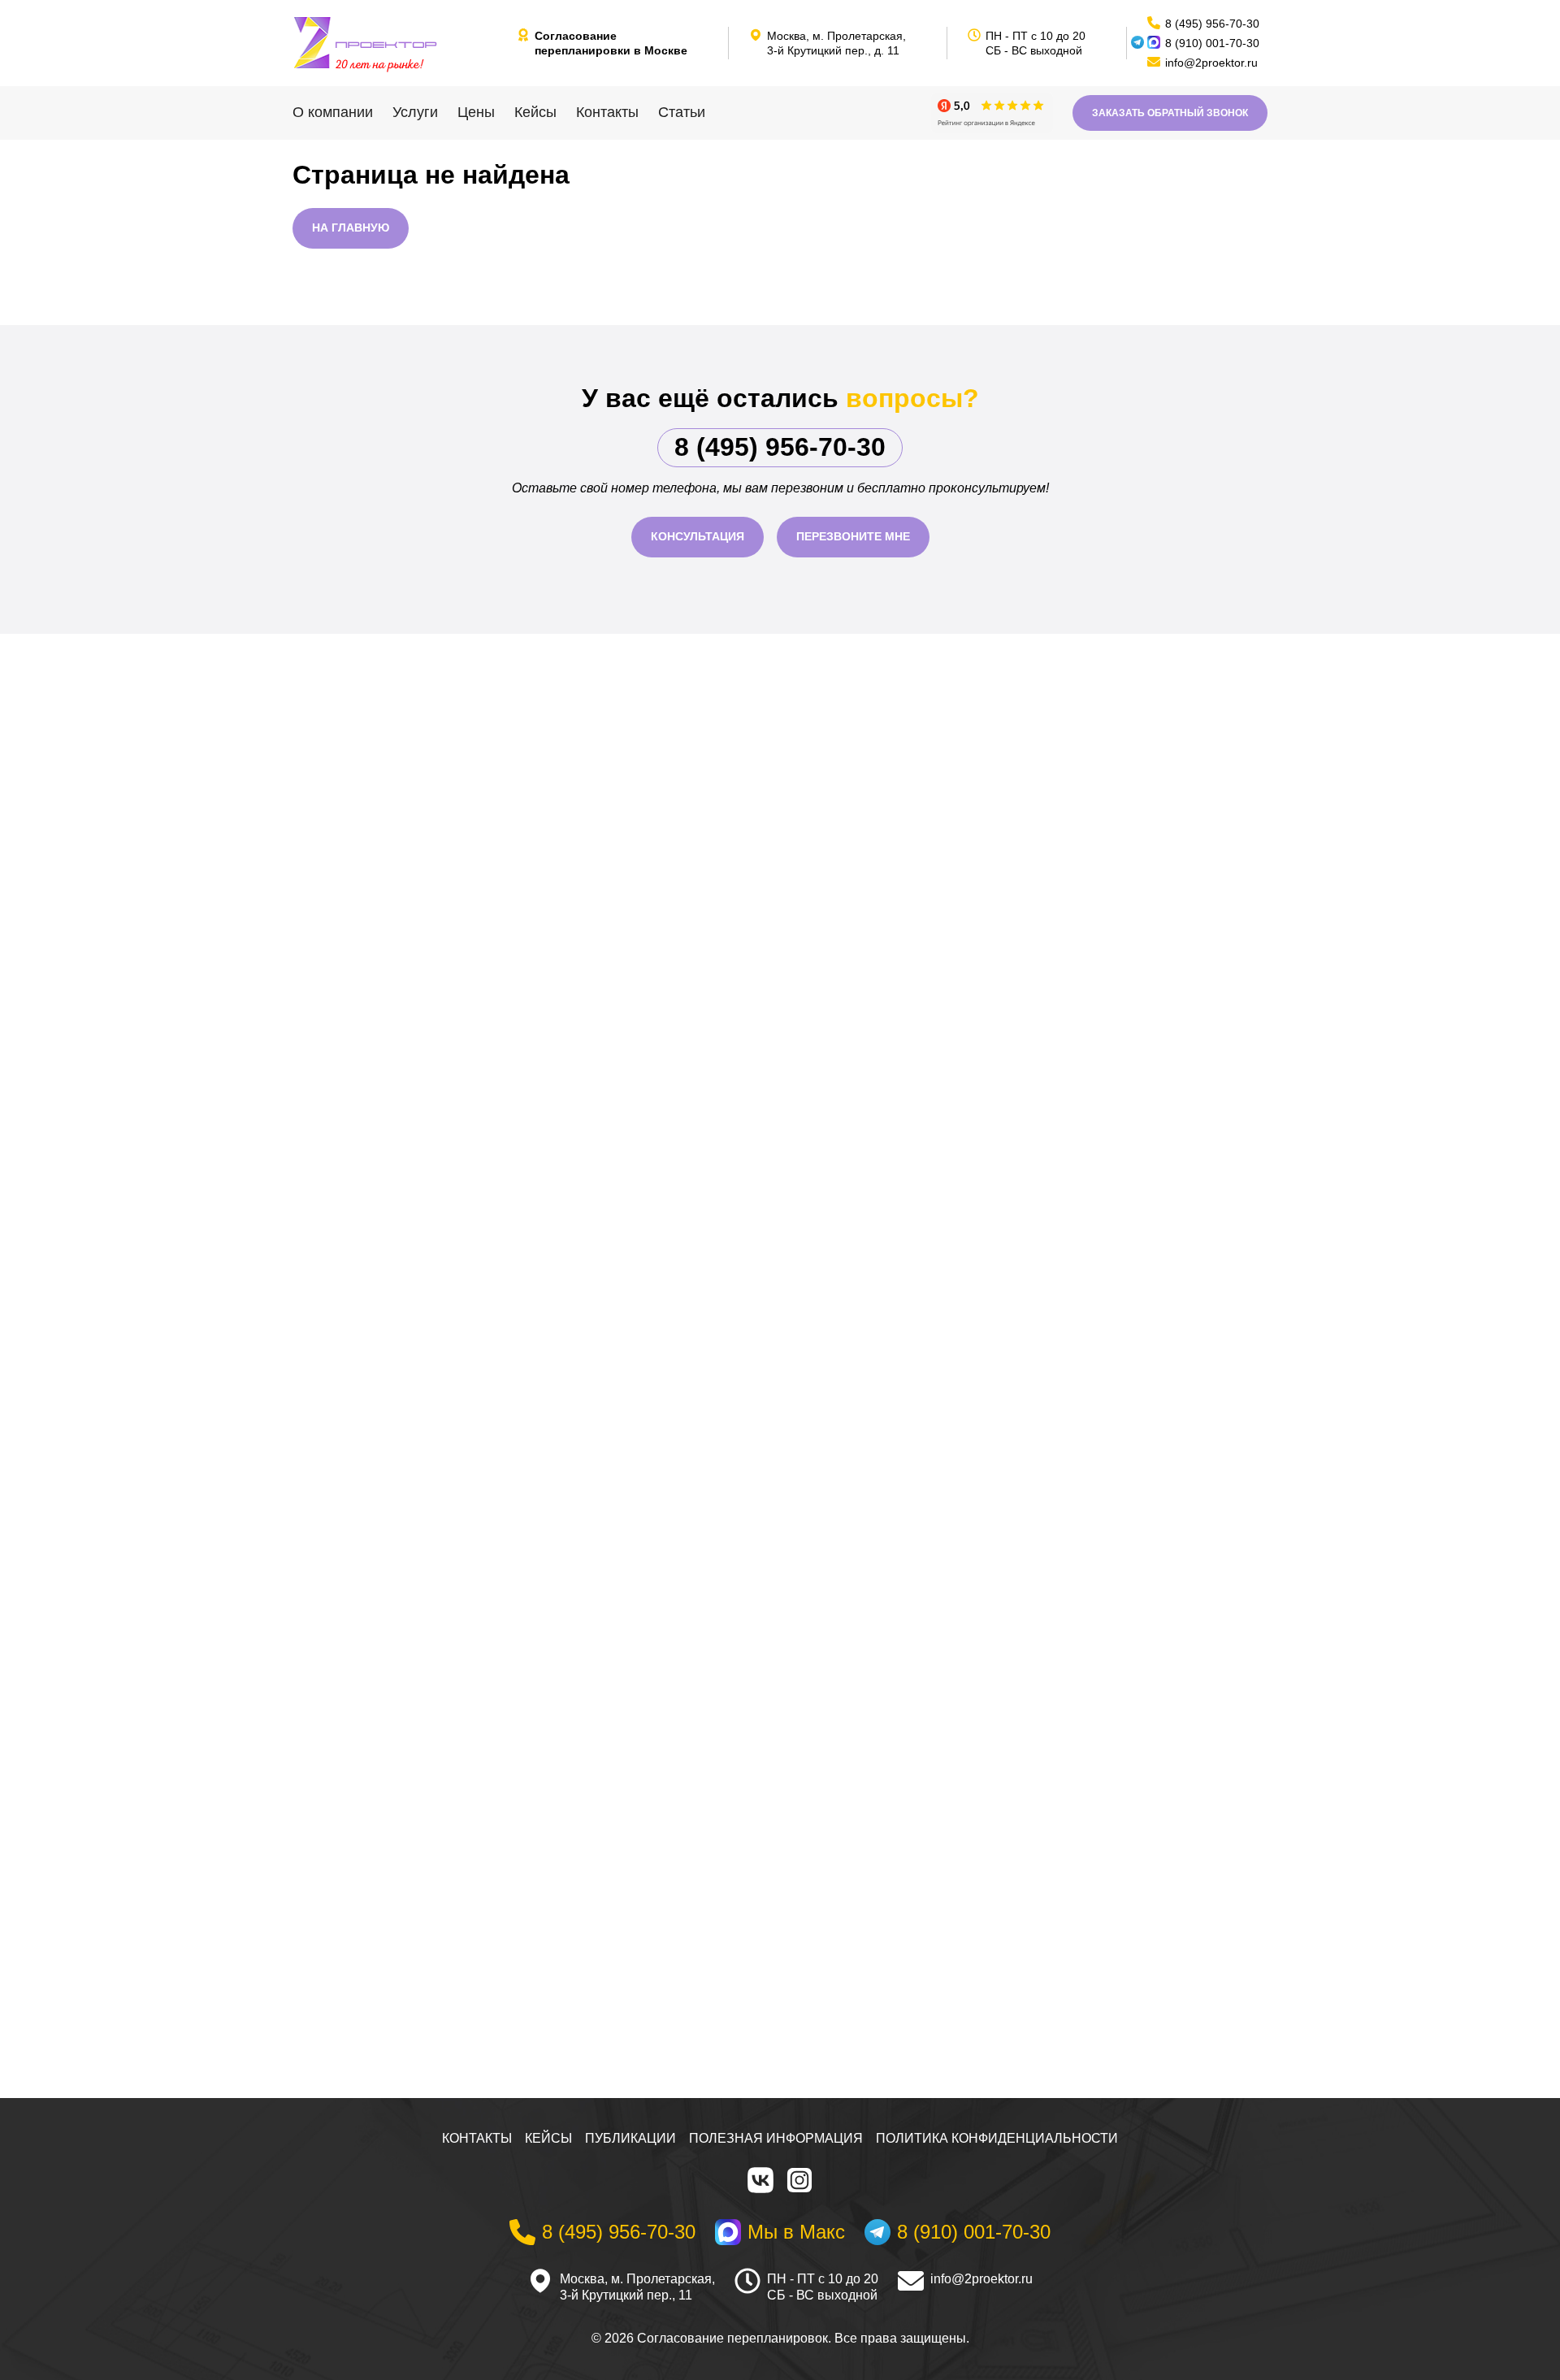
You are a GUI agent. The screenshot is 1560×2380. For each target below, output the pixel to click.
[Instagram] (799, 2180)
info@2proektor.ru (981, 2279)
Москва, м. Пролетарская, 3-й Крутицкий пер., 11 (637, 2287)
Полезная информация (776, 2138)
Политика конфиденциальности (997, 2138)
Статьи (682, 112)
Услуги (415, 112)
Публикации (630, 2138)
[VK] (760, 2180)
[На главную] (398, 43)
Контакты (607, 112)
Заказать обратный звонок (1170, 113)
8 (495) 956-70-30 (780, 447)
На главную (351, 228)
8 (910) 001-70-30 (1212, 43)
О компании (333, 112)
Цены (476, 112)
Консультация (698, 536)
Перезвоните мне (853, 536)
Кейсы (535, 112)
